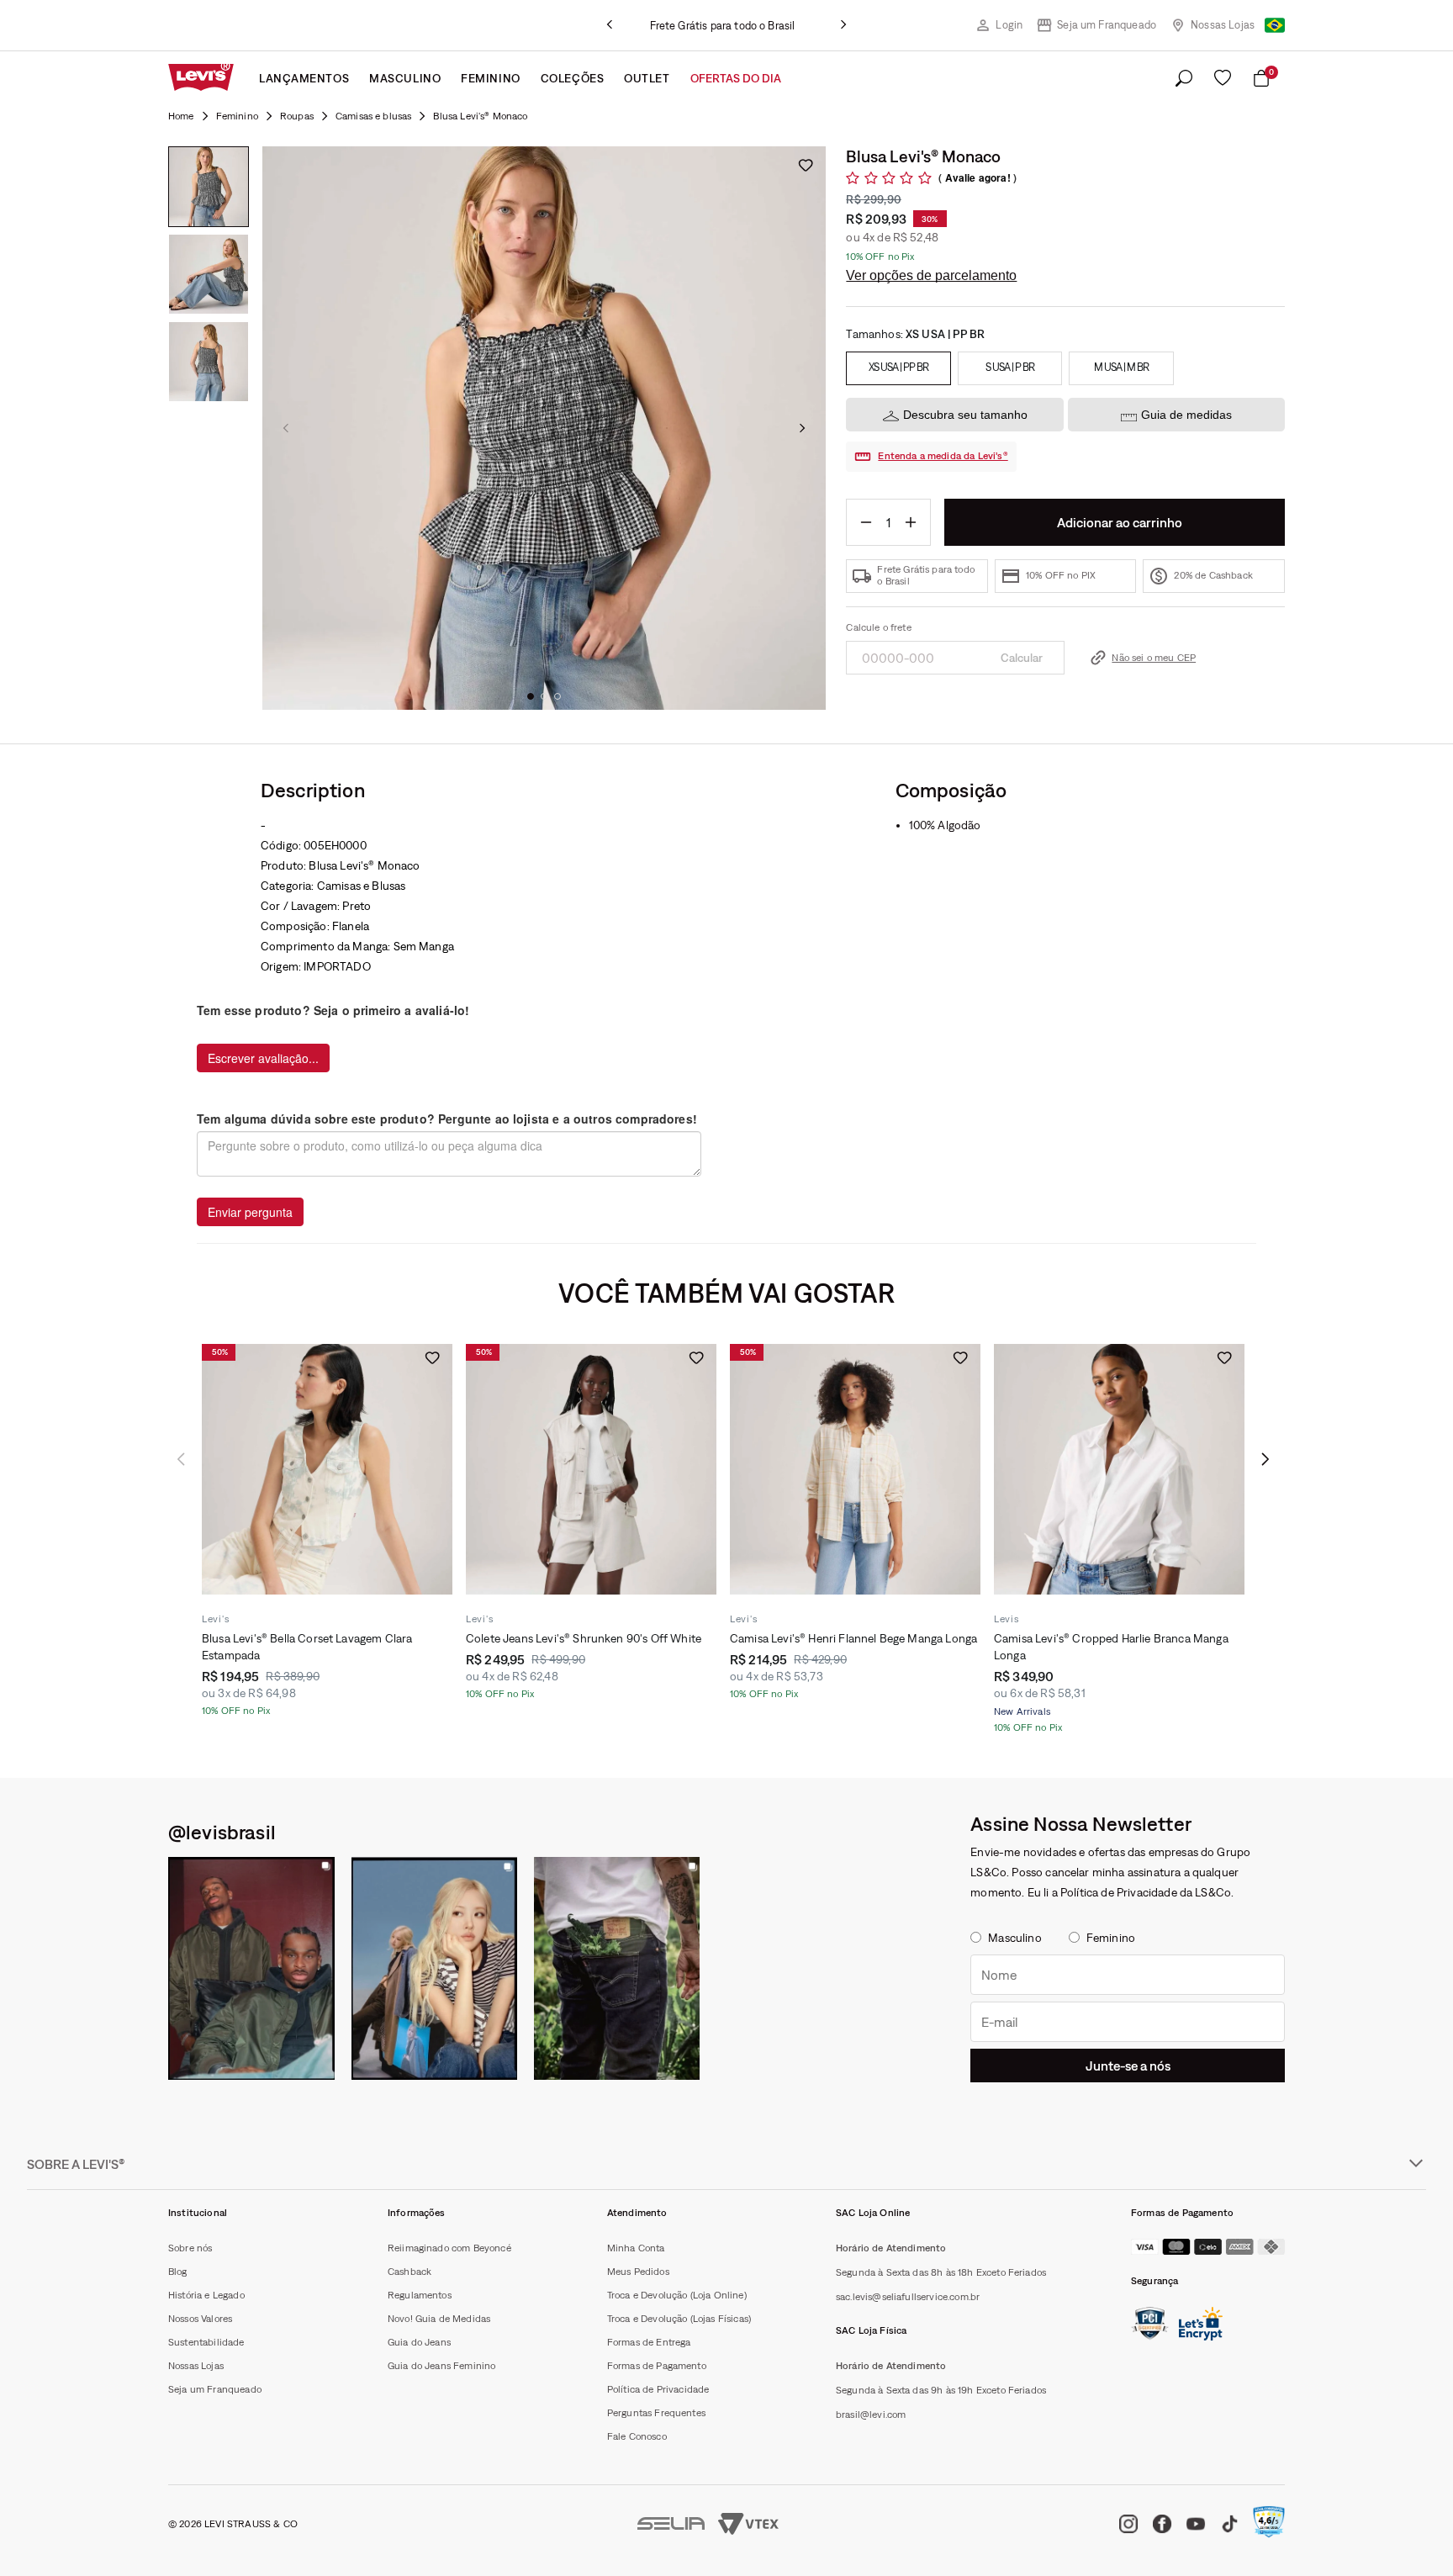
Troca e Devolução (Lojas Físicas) (679, 2319)
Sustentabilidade (206, 2342)
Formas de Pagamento (657, 2366)
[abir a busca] (1184, 79)
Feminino (490, 78)
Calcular (1022, 658)
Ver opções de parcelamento (931, 275)
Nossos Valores (200, 2319)
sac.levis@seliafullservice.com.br (908, 2297)
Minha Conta (636, 2248)
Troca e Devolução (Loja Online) (677, 2295)
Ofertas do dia (736, 78)
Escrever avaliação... (263, 1058)
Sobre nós (190, 2248)
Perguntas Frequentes (656, 2413)
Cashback (409, 2272)
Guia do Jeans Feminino (442, 2366)
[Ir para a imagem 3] (557, 696)
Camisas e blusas (374, 116)
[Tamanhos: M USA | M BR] (1121, 368)
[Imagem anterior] (286, 428)
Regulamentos (420, 2295)
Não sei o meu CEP (1154, 658)
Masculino (405, 78)
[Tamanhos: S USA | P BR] (1010, 368)
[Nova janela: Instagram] (251, 1968)
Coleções (572, 78)
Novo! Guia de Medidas (439, 2319)
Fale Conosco (637, 2436)
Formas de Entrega (649, 2342)
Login (1009, 25)
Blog (178, 2272)
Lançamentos (304, 78)
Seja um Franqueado (1107, 25)
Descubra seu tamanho (965, 415)
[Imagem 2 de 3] (209, 274)
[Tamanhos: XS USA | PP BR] (898, 368)
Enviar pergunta (250, 1212)
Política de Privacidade (658, 2389)
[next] (843, 25)
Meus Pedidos (638, 2272)
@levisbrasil (222, 1832)
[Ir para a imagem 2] (544, 696)
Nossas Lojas (1223, 25)
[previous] (610, 25)
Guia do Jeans (419, 2342)
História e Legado (206, 2295)
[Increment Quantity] (911, 522)
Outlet (647, 78)
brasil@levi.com (871, 2415)
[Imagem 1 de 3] (209, 187)
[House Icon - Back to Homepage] (181, 116)
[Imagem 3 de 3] (209, 362)
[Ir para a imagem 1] (531, 696)
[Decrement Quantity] (866, 522)
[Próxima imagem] (802, 428)
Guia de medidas (1186, 415)
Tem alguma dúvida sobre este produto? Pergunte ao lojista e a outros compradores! (447, 1119)
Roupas (297, 116)
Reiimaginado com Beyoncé (449, 2248)
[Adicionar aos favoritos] (806, 165)
